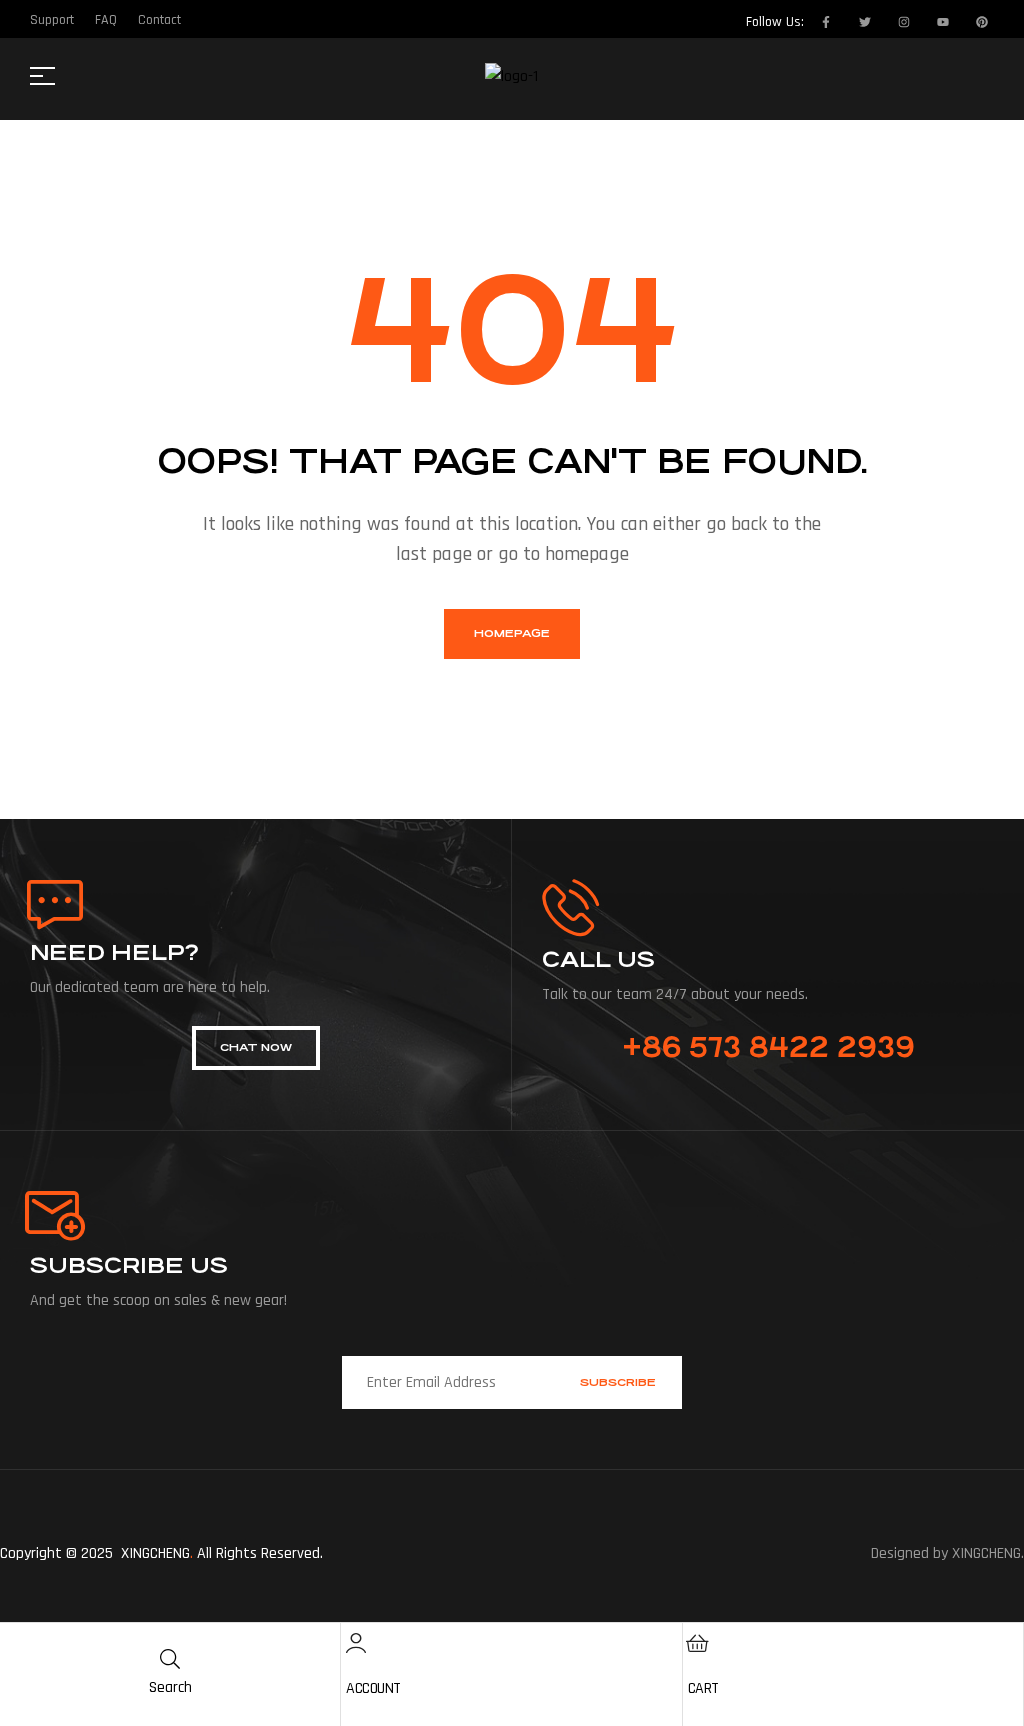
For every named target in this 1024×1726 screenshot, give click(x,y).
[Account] (356, 1643)
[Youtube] (943, 22)
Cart (703, 1688)
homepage (512, 633)
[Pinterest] (982, 22)
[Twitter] (865, 22)
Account (373, 1688)
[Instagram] (904, 22)
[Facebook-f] (826, 22)
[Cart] (698, 1643)
